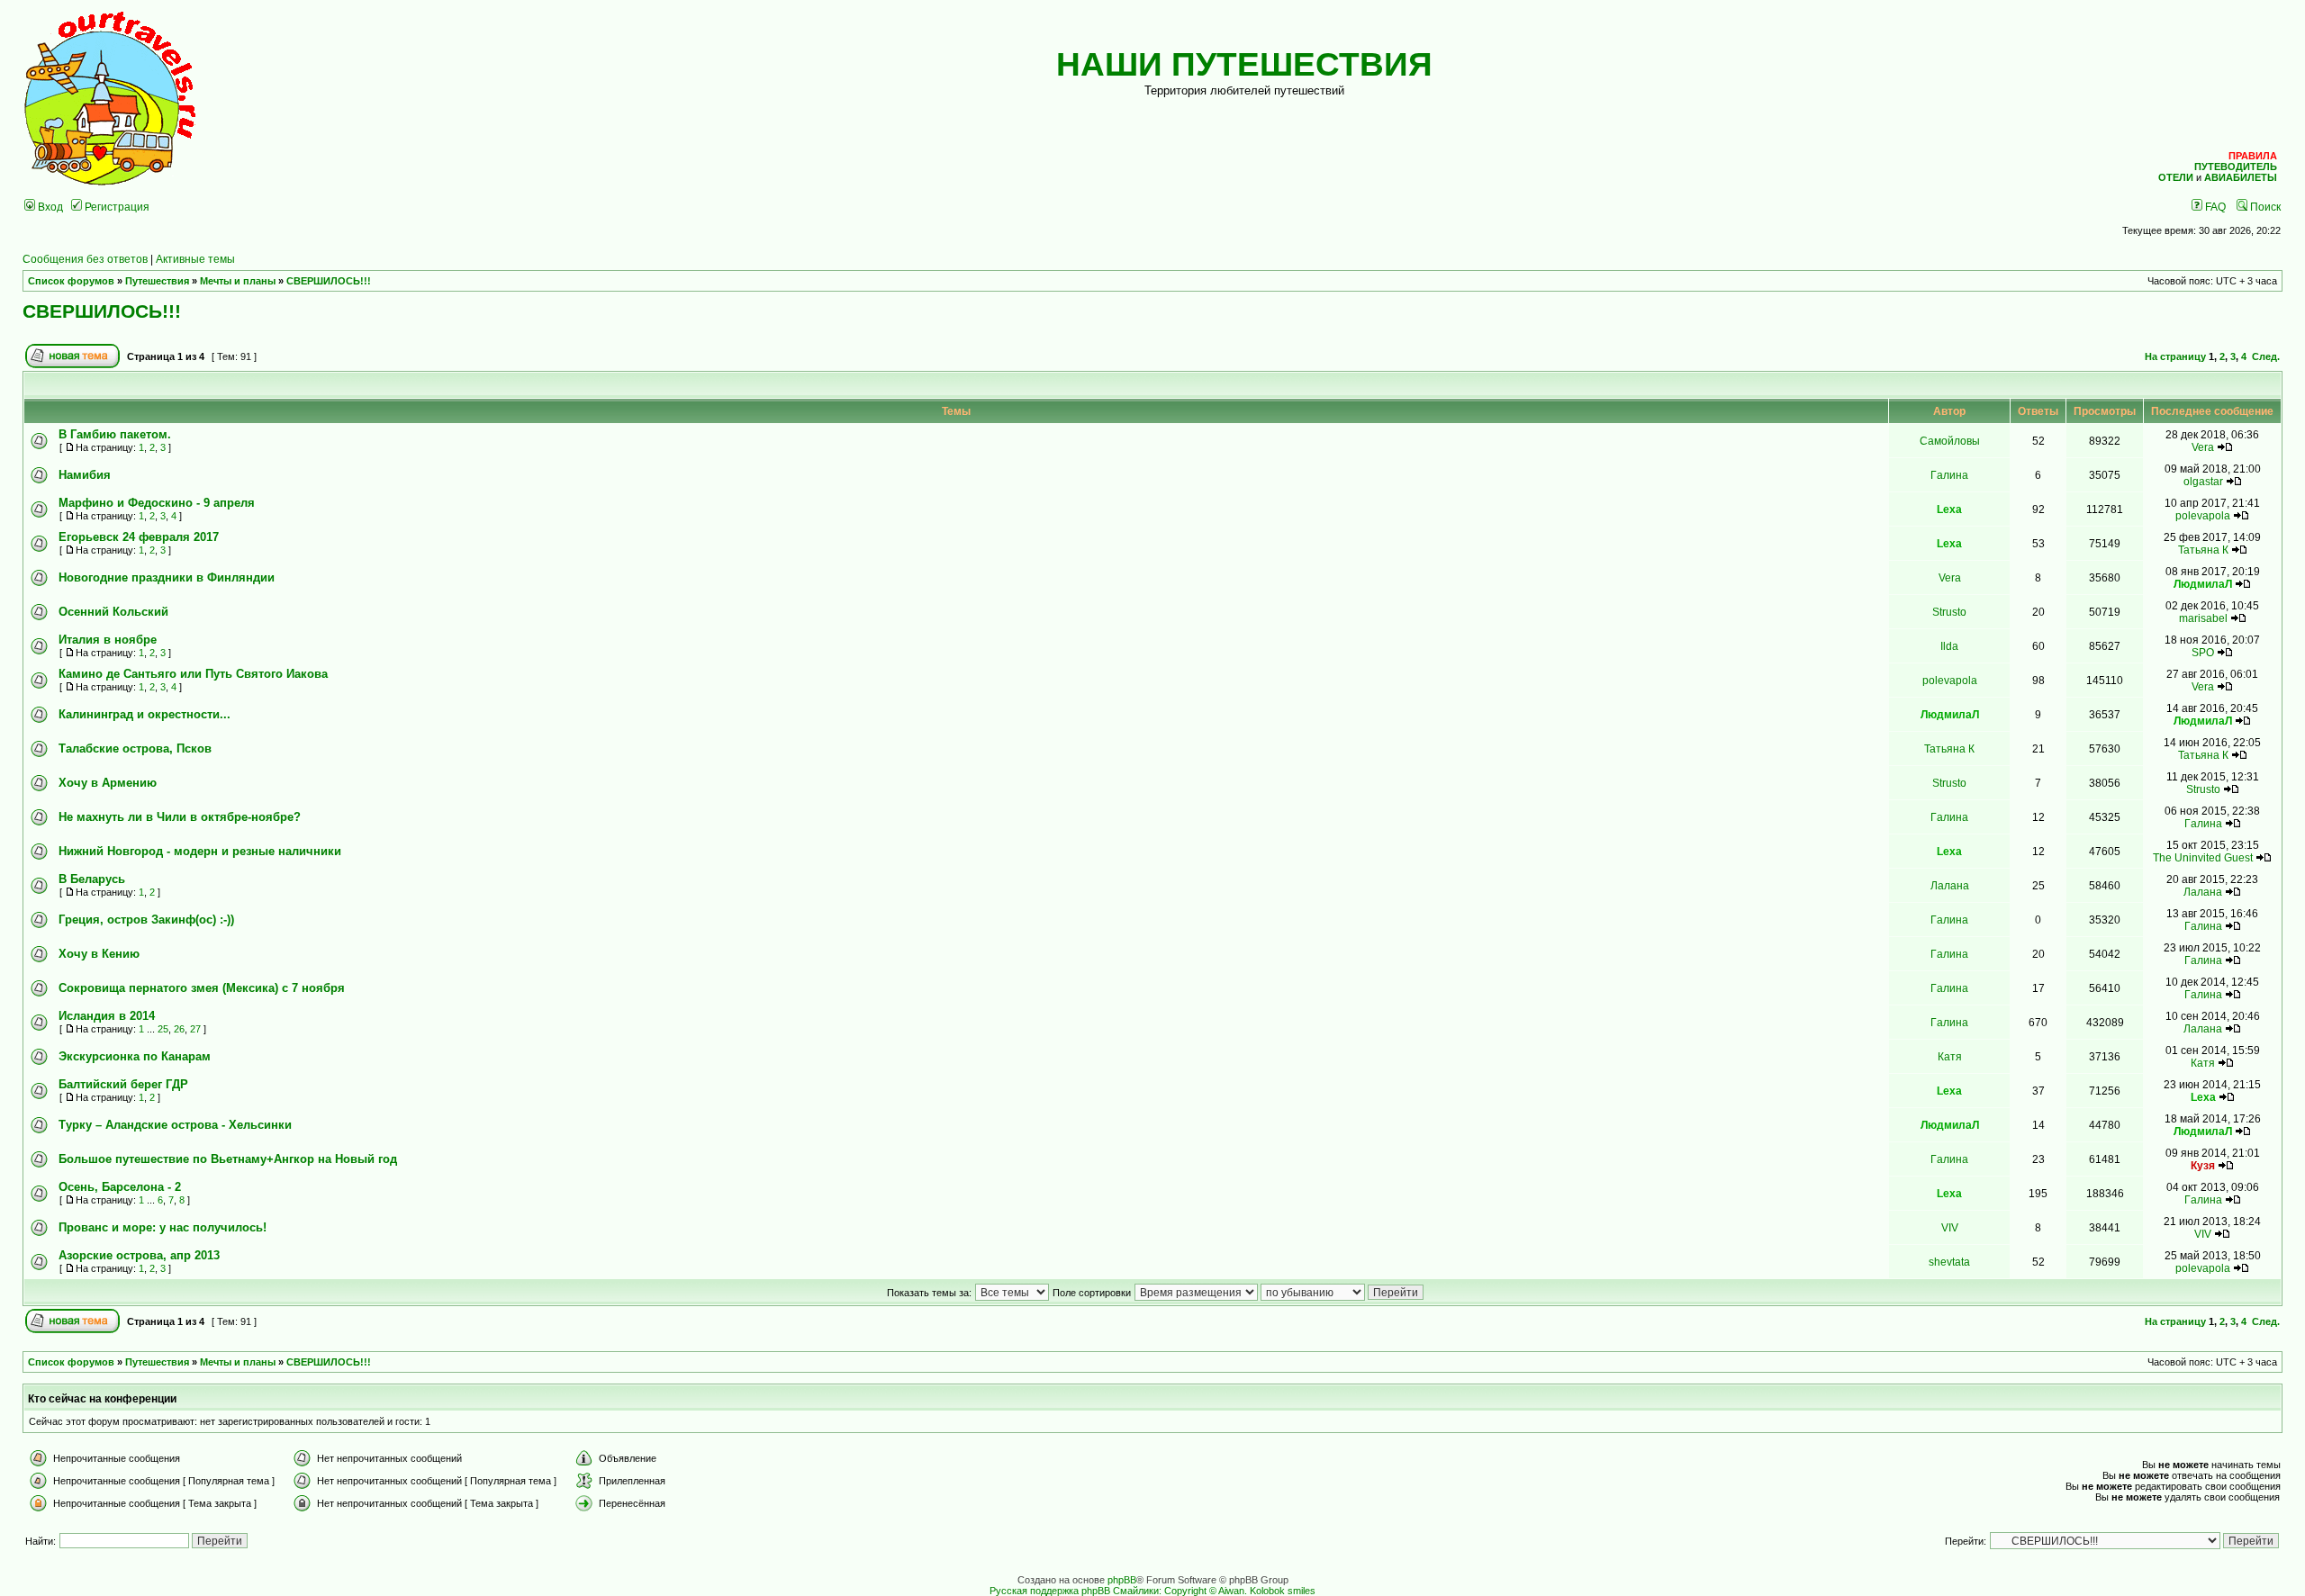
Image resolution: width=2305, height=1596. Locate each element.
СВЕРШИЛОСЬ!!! (329, 281)
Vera (2203, 447)
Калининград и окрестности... (145, 714)
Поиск (2264, 207)
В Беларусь (92, 879)
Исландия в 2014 (107, 1016)
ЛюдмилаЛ (2203, 584)
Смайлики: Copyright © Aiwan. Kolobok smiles (1214, 1591)
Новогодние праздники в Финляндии (167, 577)
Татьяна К (2203, 550)
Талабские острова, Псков (135, 748)
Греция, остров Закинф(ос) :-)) (146, 920)
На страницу (2175, 356)
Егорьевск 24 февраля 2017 (139, 537)
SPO (2203, 652)
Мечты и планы (238, 281)
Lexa (1949, 509)
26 (179, 1029)
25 (163, 1029)
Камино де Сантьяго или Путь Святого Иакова (193, 674)
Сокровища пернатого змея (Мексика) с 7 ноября (202, 988)
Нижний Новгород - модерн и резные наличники (200, 851)
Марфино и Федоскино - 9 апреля (157, 503)
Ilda (1949, 646)
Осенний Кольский (113, 612)
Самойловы (1950, 441)
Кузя (2203, 1165)
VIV (1950, 1227)
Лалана (1950, 885)
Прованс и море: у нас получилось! (163, 1227)
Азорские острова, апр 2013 (139, 1255)
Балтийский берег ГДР (123, 1084)
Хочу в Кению (99, 954)
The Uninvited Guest (2203, 857)
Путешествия (157, 281)
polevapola (2203, 515)
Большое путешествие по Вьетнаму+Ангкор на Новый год (228, 1159)
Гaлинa (1949, 475)
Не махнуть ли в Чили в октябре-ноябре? (180, 817)
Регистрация (116, 207)
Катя (1950, 1056)
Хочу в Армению (108, 783)
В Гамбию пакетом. (115, 434)
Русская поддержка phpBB (1050, 1591)
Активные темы (195, 259)
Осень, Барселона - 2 (120, 1187)
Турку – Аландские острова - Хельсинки (175, 1125)
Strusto (1949, 612)
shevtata (1949, 1262)
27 (195, 1029)
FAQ (2214, 207)
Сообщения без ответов (85, 259)
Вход (49, 207)
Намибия (85, 475)
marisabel (2203, 618)
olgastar (2203, 481)
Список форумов (71, 281)
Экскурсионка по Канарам (135, 1056)
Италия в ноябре (108, 640)
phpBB (1122, 1580)
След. (2266, 356)
